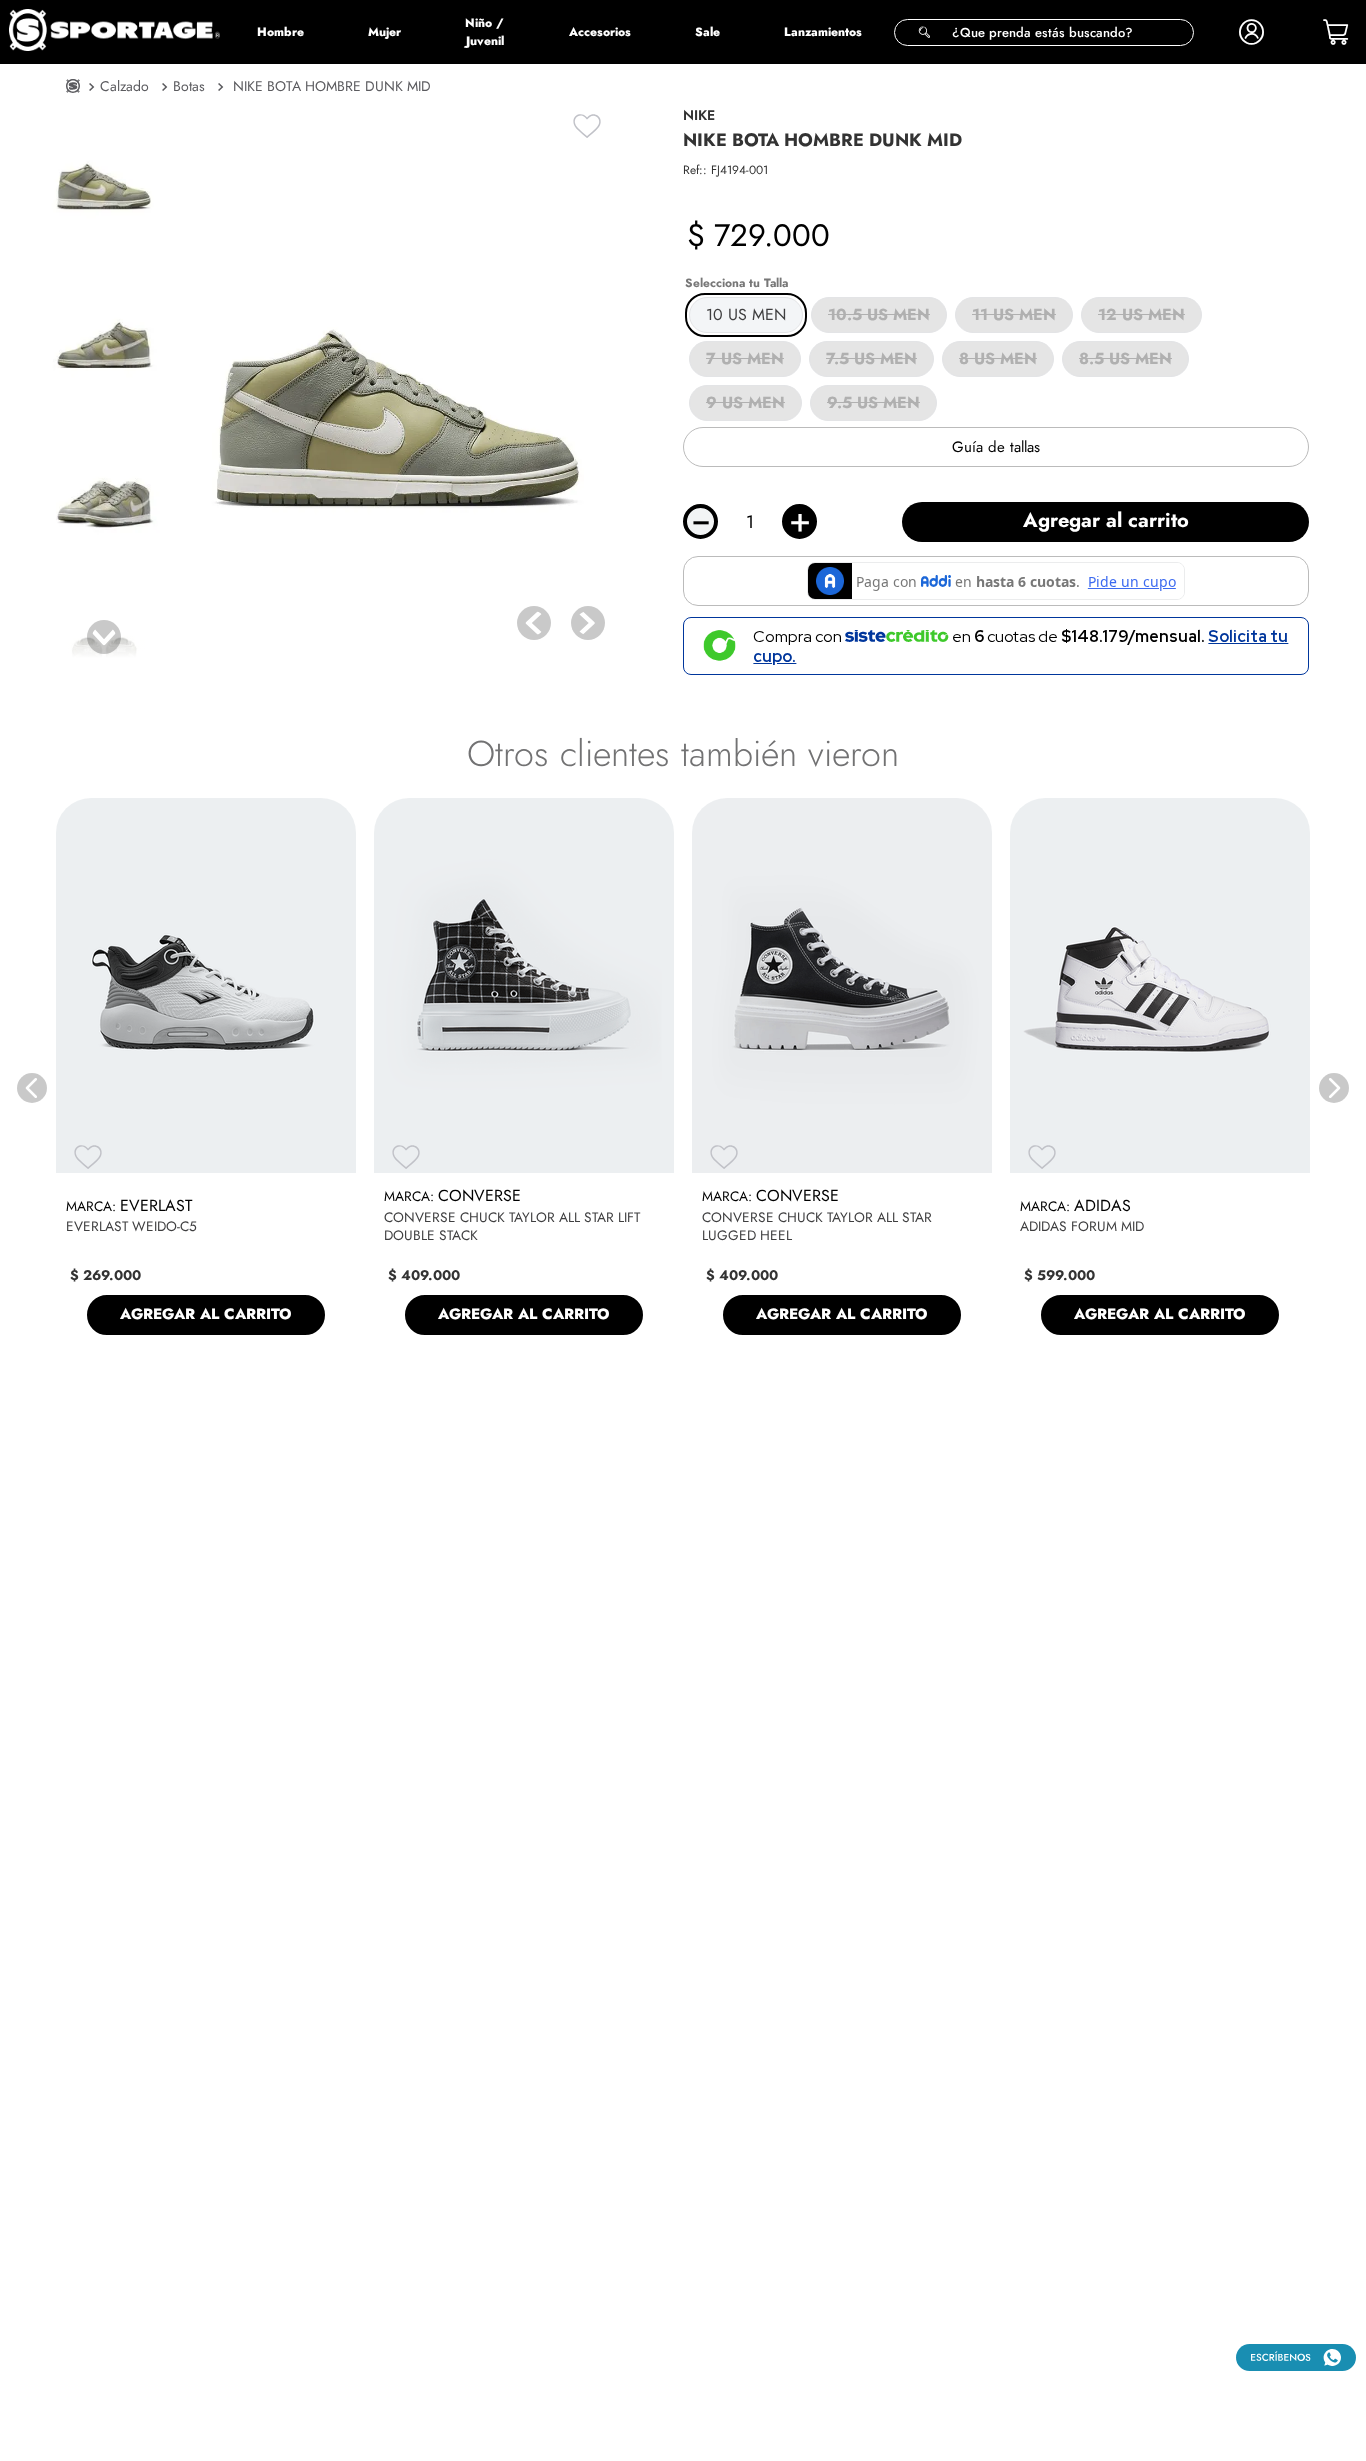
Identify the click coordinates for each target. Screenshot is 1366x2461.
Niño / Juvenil (484, 32)
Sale (707, 32)
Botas (189, 86)
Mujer (384, 32)
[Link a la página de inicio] (73, 87)
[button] (1044, 32)
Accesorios (600, 32)
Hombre (280, 32)
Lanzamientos (823, 32)
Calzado (124, 86)
